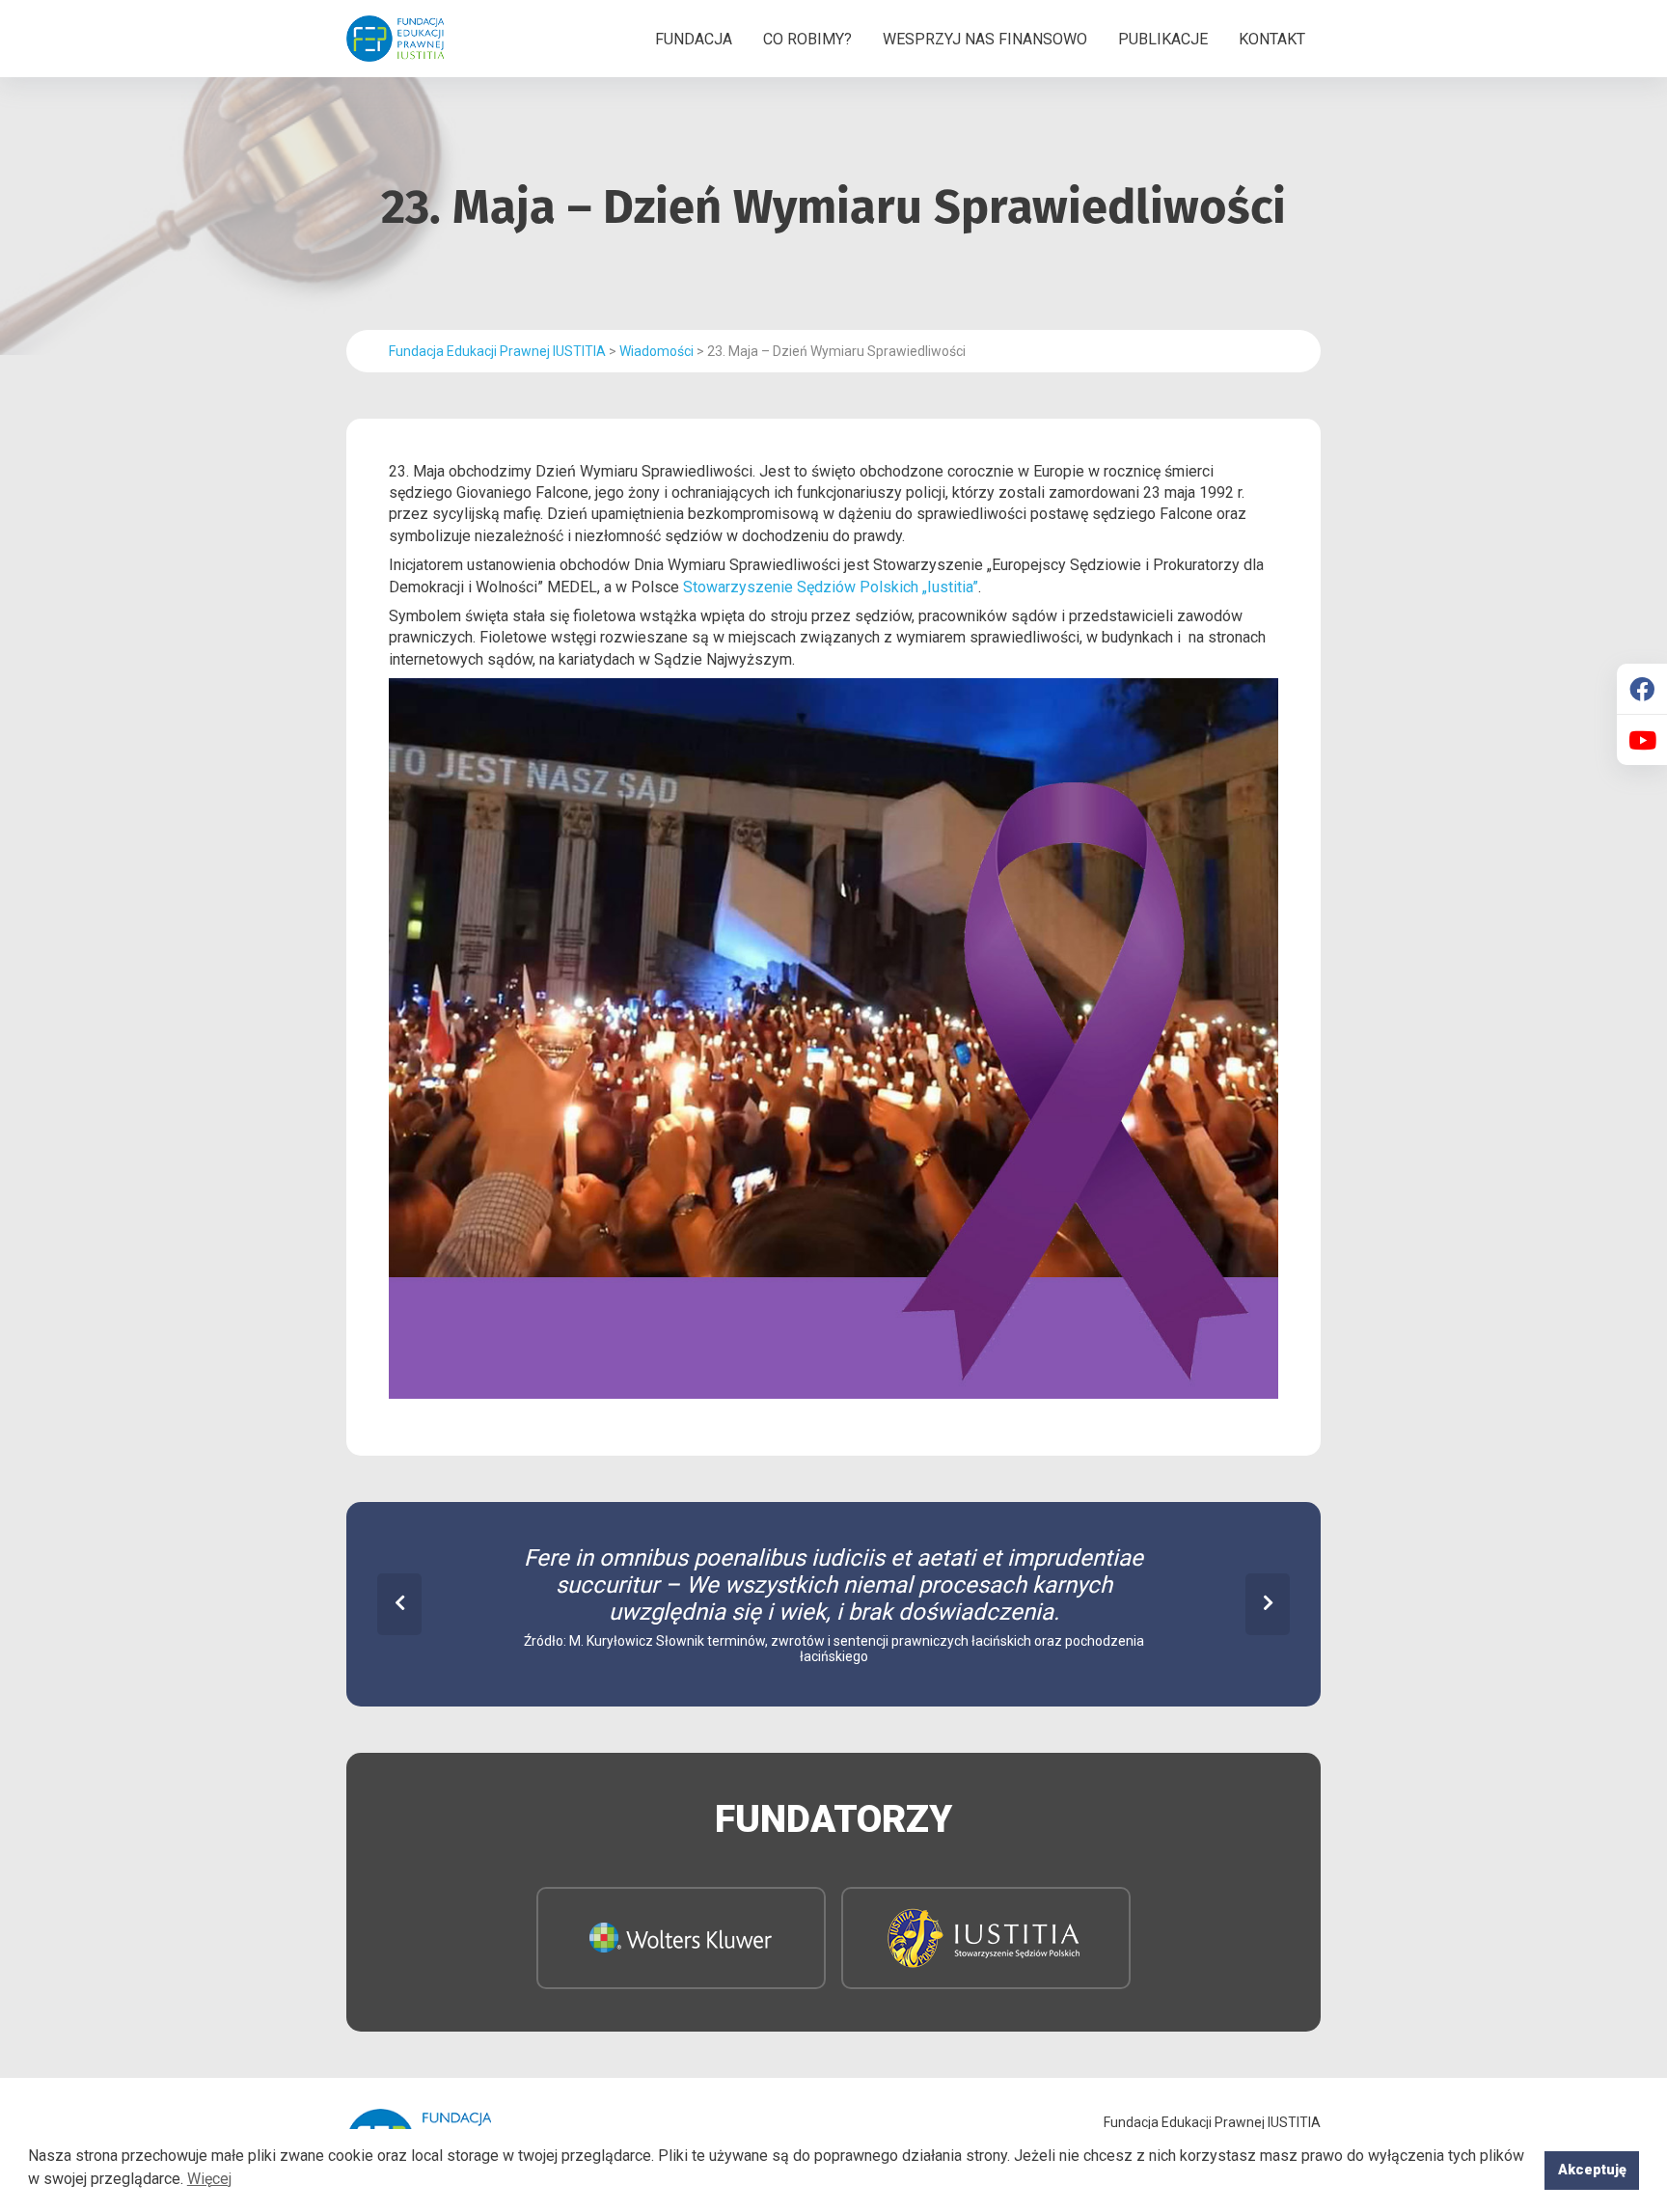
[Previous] (399, 1604)
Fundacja (694, 39)
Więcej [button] (209, 2179)
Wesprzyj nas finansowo (985, 39)
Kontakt (1272, 39)
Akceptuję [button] (1592, 2170)
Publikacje (1163, 39)
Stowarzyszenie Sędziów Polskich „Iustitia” (831, 587)
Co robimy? (807, 39)
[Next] (1268, 1604)
